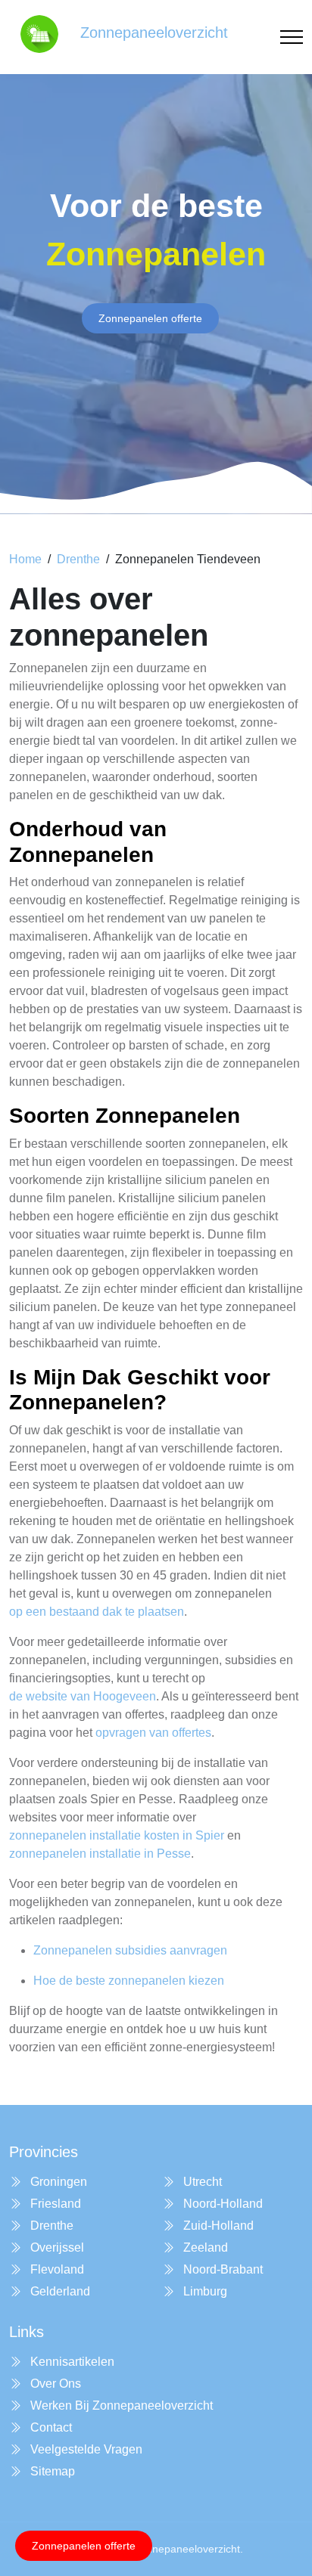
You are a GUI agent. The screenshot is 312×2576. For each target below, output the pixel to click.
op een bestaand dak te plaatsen (97, 1612)
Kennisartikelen (71, 2362)
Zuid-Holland (217, 2226)
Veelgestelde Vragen (85, 2449)
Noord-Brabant (222, 2269)
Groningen (57, 2182)
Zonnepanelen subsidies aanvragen (130, 1950)
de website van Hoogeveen (83, 1696)
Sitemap (51, 2471)
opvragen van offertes (153, 1733)
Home (25, 559)
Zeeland (204, 2247)
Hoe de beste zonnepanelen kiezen (129, 1981)
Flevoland (56, 2269)
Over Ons (54, 2384)
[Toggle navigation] (292, 37)
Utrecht (201, 2182)
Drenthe (78, 559)
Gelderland (59, 2291)
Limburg (204, 2291)
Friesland (54, 2204)
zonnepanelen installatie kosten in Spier (117, 1835)
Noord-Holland (222, 2204)
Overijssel (56, 2247)
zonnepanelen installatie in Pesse (100, 1854)
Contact (50, 2427)
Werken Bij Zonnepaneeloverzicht (120, 2406)
